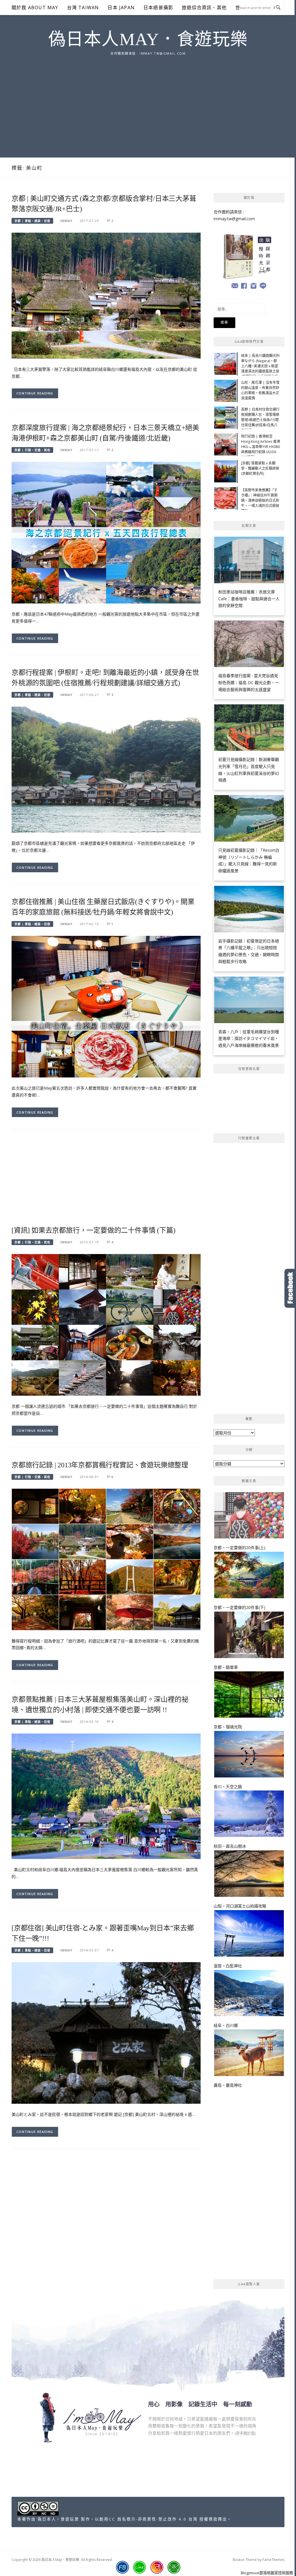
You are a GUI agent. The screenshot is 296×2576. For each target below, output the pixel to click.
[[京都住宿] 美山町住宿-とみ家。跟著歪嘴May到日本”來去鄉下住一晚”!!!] (106, 2033)
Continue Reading (35, 393)
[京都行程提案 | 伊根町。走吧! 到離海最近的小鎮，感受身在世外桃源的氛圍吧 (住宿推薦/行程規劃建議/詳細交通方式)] (106, 769)
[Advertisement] (148, 100)
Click (290, 1288)
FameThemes (273, 2560)
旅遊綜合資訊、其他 (204, 8)
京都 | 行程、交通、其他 (32, 450)
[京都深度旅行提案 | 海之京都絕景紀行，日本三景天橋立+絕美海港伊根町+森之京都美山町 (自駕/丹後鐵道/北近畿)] (106, 532)
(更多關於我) (245, 2433)
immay (66, 221)
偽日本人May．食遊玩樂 (148, 39)
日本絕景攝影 (158, 8)
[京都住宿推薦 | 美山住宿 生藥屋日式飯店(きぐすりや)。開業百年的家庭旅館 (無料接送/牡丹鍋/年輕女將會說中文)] (106, 1006)
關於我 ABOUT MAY (35, 8)
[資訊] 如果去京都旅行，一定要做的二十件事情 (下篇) (93, 1230)
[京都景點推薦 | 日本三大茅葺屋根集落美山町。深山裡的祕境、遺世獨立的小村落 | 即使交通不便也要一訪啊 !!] (106, 1796)
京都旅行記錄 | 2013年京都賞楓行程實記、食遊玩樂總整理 (100, 1465)
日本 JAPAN (121, 8)
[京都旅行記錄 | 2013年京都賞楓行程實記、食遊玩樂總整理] (106, 1559)
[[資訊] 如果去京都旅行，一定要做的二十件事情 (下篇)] (106, 1324)
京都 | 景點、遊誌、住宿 (32, 221)
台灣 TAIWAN (83, 8)
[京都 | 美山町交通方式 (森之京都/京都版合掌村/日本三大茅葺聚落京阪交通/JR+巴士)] (106, 295)
